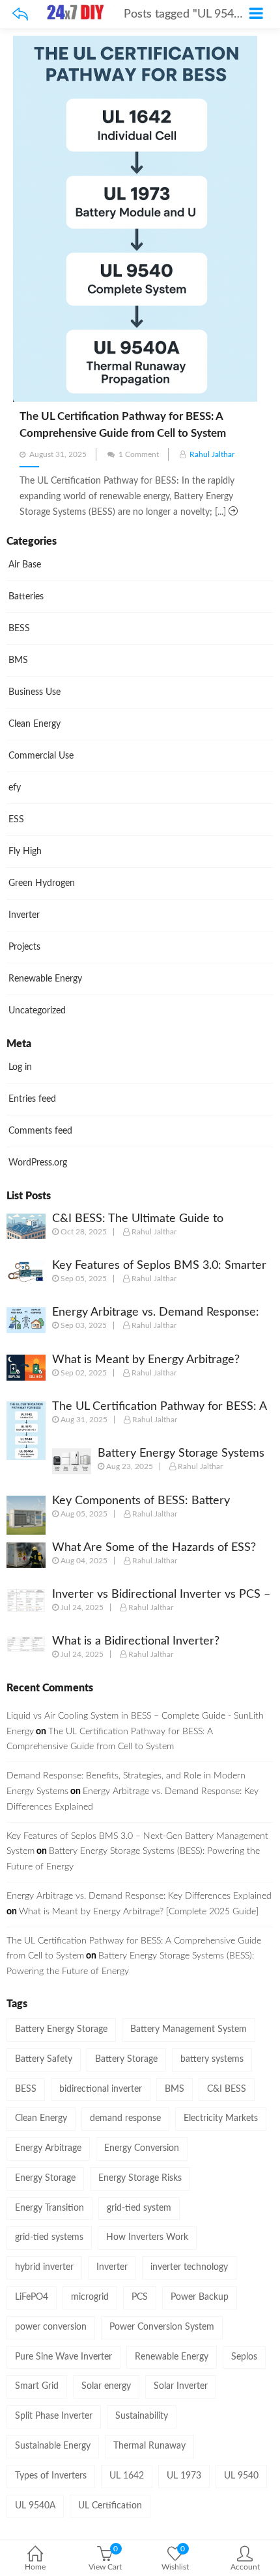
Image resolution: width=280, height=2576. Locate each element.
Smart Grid (37, 2386)
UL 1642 (127, 2476)
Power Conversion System (162, 2327)
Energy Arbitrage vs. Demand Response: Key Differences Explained (139, 1896)
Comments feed (40, 1131)
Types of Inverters (51, 2476)
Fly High (25, 852)
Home (35, 2567)
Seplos (244, 2357)
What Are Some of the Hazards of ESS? (154, 1548)
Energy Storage (45, 2178)
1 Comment (139, 454)
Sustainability (142, 2416)
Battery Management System (189, 2029)
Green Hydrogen (42, 883)
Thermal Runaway (149, 2446)
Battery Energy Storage (61, 2029)
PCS (140, 2297)
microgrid (90, 2297)
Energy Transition (49, 2208)
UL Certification (110, 2506)
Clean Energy (35, 724)
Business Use (35, 692)
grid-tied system (139, 2208)
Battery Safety (44, 2059)
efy (15, 788)
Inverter (24, 915)
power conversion (51, 2327)
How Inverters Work (147, 2237)
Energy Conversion (142, 2148)
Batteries (26, 597)
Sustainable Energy (53, 2446)
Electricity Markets (221, 2118)
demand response (125, 2118)
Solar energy (106, 2386)
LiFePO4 (32, 2297)
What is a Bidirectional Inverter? (136, 1641)
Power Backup (200, 2297)
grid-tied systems (49, 2237)
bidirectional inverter (101, 2089)
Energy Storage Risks (140, 2178)
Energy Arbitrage (48, 2148)
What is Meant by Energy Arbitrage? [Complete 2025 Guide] (139, 1912)
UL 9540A (35, 2506)
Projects (24, 947)
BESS (19, 629)
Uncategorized (37, 1011)
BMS (18, 660)
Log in (20, 1067)
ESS (16, 820)
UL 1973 (184, 2476)
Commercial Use (41, 756)
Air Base (25, 565)
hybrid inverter (44, 2267)
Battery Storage (126, 2059)
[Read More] (233, 512)
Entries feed (32, 1099)
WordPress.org (38, 1163)
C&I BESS (227, 2089)
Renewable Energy (45, 979)
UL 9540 (241, 2476)
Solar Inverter (181, 2386)
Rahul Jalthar (212, 454)
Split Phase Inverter (54, 2416)
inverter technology (189, 2267)
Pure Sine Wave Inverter (63, 2357)
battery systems (212, 2059)
